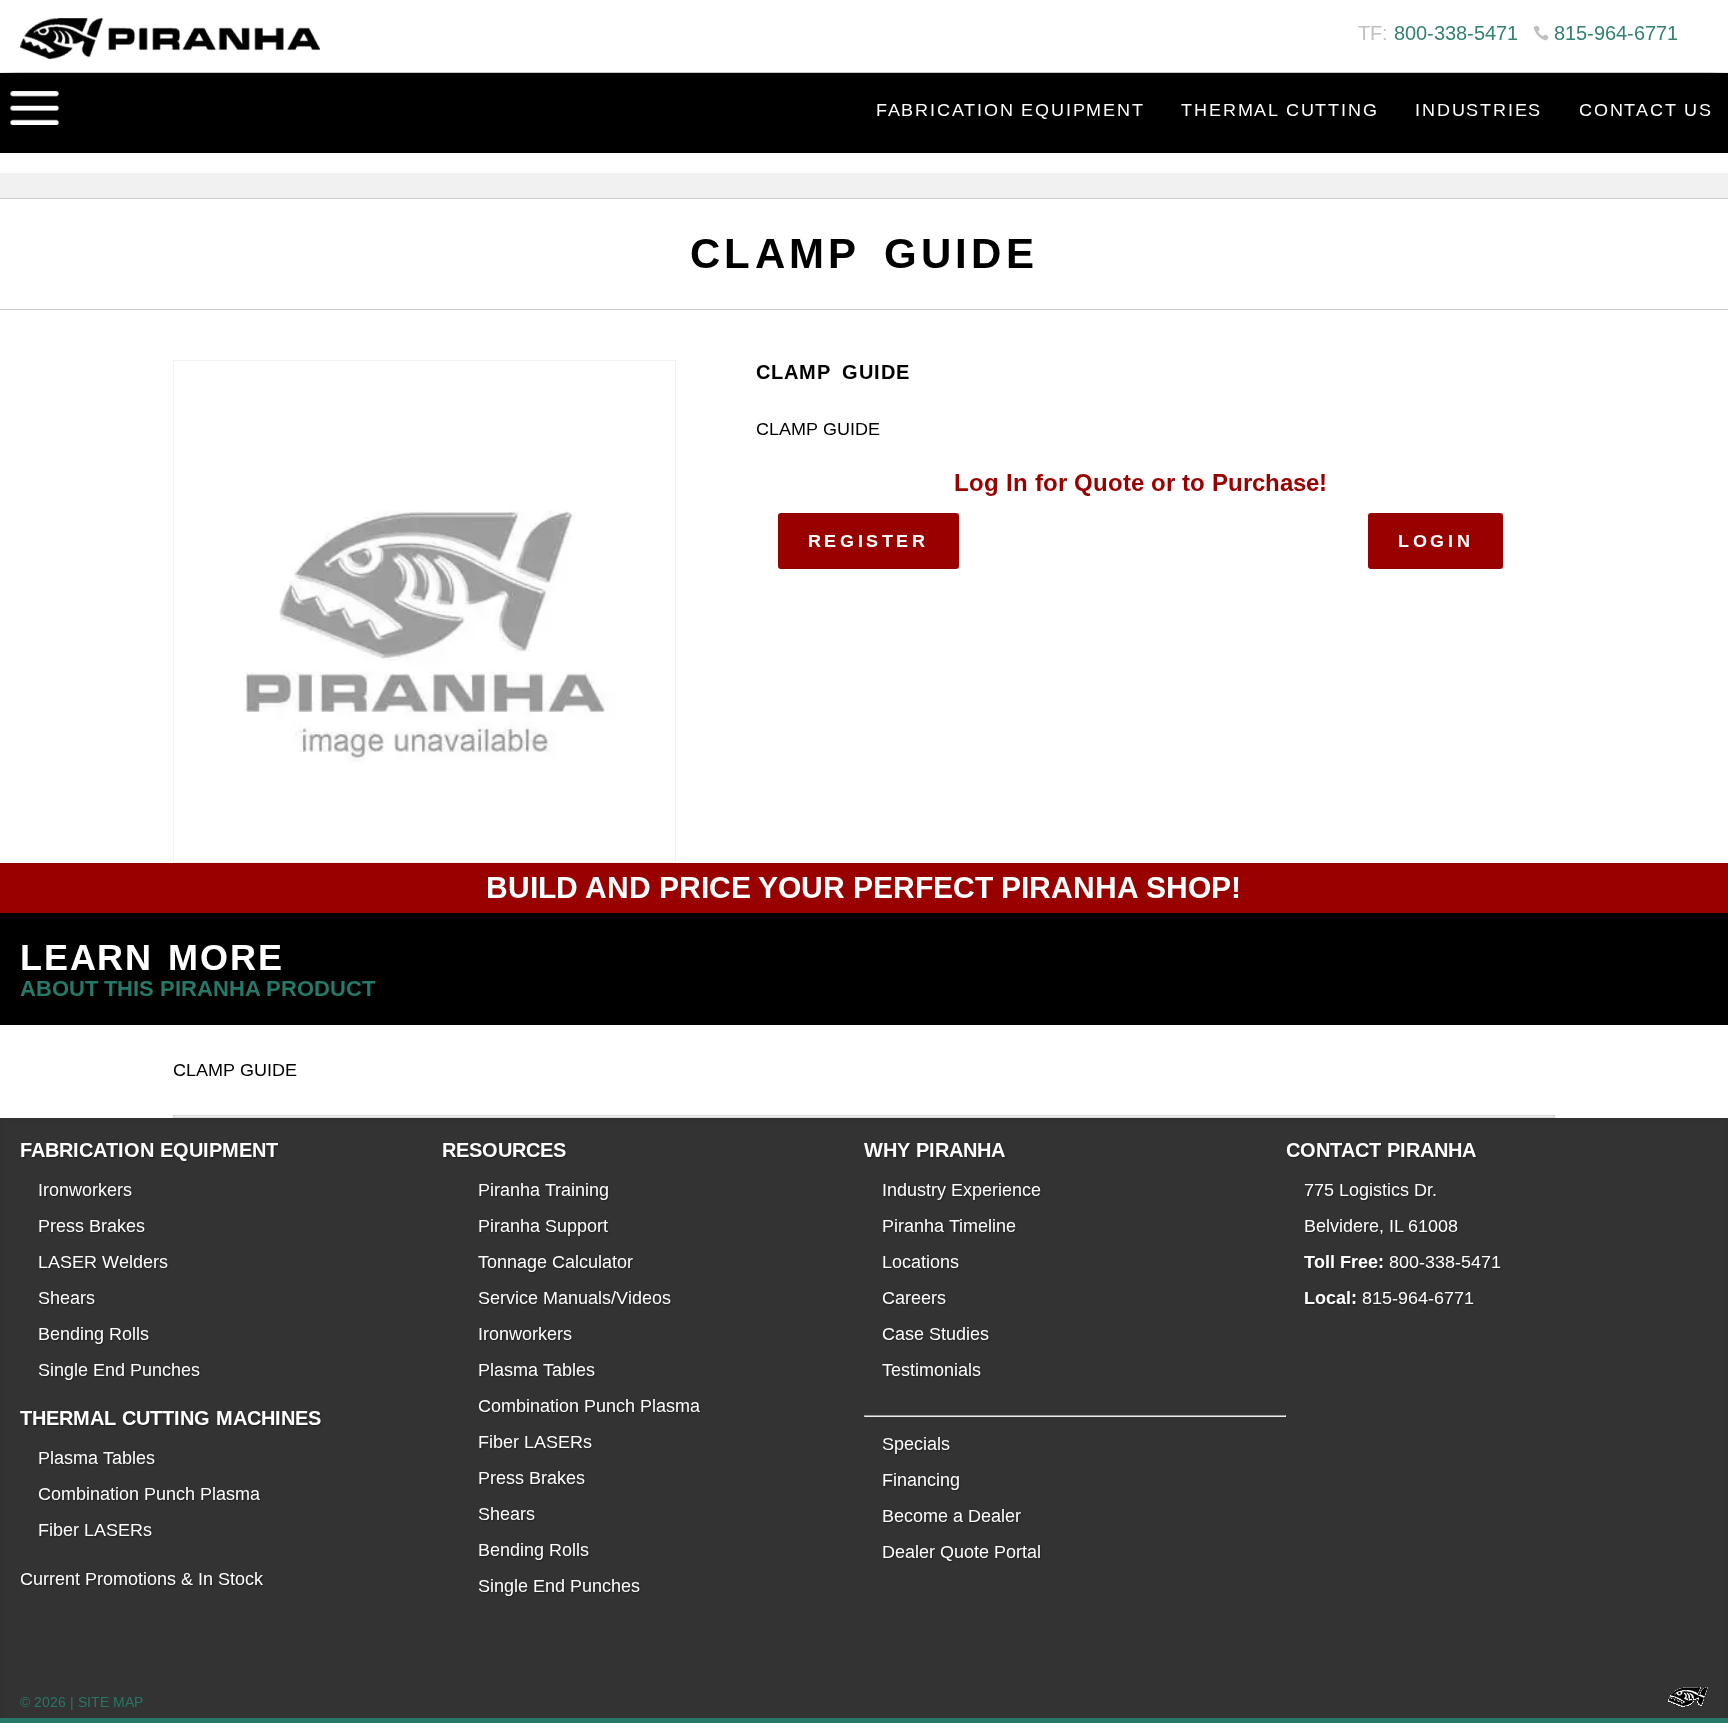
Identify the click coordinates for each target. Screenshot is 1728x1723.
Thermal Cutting (1279, 110)
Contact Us (1646, 110)
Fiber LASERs (95, 1530)
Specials (916, 1444)
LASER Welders (103, 1262)
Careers (914, 1298)
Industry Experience (961, 1190)
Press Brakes (91, 1226)
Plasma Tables (96, 1458)
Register (868, 541)
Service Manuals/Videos (574, 1298)
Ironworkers (85, 1190)
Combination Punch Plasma (149, 1494)
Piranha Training (543, 1190)
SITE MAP (110, 1702)
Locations (920, 1262)
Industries (1478, 110)
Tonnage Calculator (555, 1262)
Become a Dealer (951, 1516)
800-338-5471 (1456, 33)
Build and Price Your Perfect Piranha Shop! (863, 887)
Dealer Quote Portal (961, 1552)
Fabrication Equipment (1010, 110)
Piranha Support (543, 1226)
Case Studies (935, 1334)
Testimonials (931, 1370)
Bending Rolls (93, 1334)
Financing (921, 1480)
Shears (66, 1298)
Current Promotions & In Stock (141, 1579)
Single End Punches (119, 1370)
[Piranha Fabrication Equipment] (1680, 1702)
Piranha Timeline (949, 1226)
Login (1435, 541)
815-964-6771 (1616, 33)
